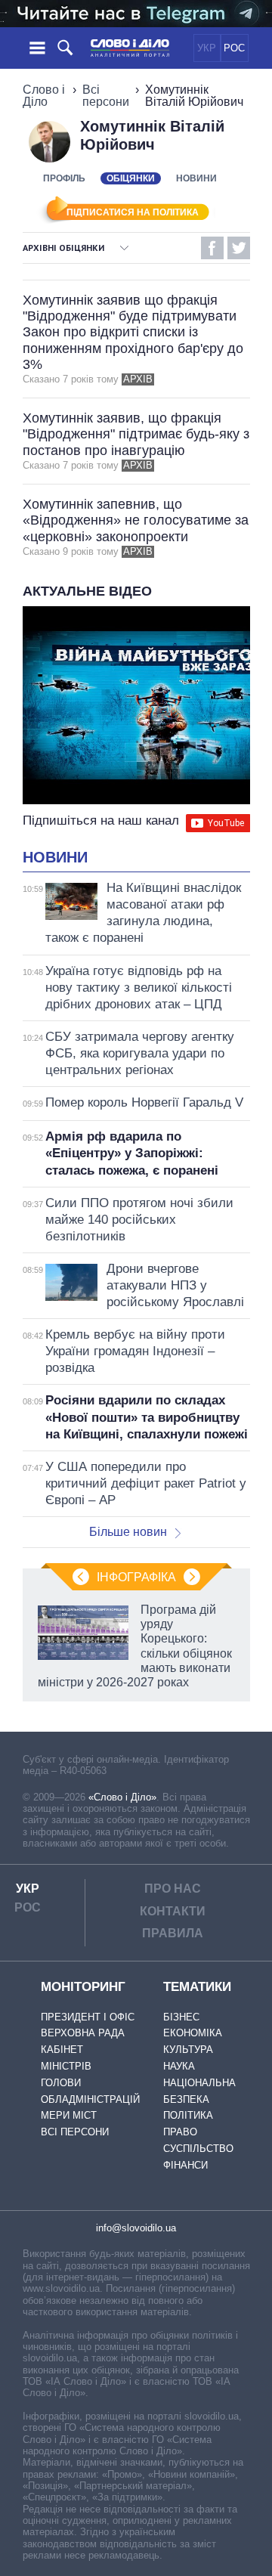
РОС (234, 48)
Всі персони (106, 96)
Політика (188, 2115)
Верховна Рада (83, 2033)
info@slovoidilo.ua (136, 2228)
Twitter (239, 248)
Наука (179, 2066)
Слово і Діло (44, 96)
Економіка (193, 2033)
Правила (173, 1933)
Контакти (173, 1911)
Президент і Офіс (88, 2017)
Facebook (212, 248)
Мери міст (69, 2115)
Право (180, 2132)
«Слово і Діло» (122, 1797)
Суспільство (198, 2149)
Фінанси (185, 2165)
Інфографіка (136, 1577)
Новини (196, 178)
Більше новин (128, 1532)
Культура (188, 2050)
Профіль (64, 178)
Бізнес (181, 2017)
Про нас (173, 1889)
